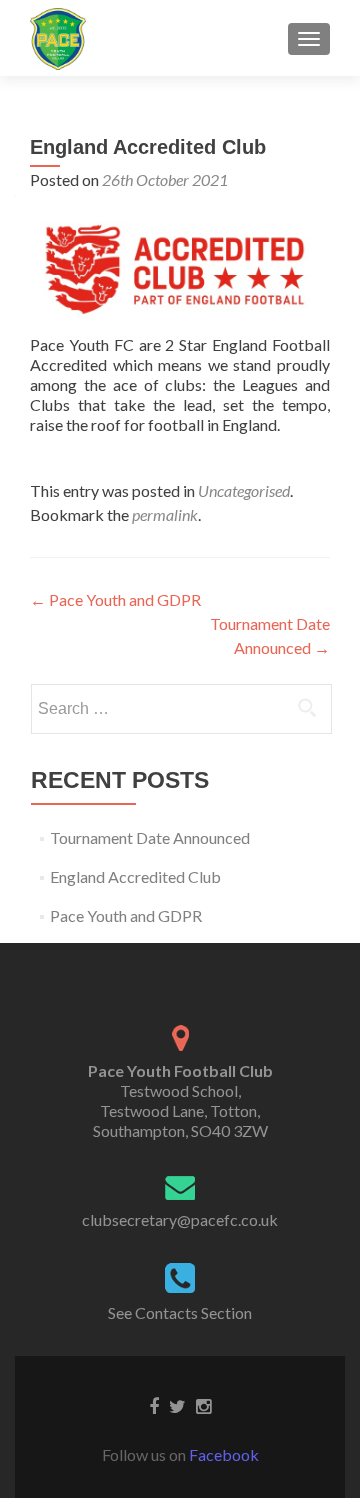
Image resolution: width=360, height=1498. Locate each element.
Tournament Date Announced (150, 837)
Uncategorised (244, 490)
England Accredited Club (135, 876)
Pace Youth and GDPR (115, 599)
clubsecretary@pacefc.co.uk (180, 1219)
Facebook (224, 1454)
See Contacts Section (180, 1312)
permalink (165, 514)
